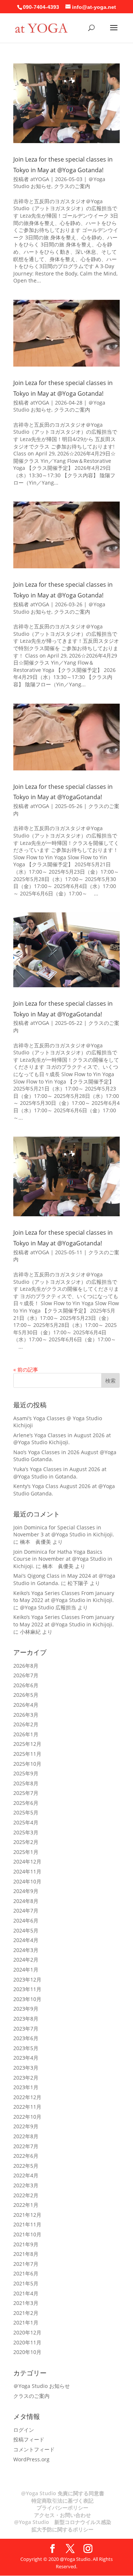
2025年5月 (26, 1812)
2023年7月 (26, 2029)
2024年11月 (27, 1871)
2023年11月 (27, 1989)
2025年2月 (26, 1842)
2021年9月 (26, 2244)
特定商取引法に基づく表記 (62, 2501)
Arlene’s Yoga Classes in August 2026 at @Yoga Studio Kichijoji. (62, 1439)
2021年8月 (26, 2254)
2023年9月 (26, 2009)
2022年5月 (26, 2166)
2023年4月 (26, 2058)
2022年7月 (26, 2146)
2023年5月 (26, 2048)
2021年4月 (26, 2293)
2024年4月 (26, 1940)
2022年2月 (26, 2195)
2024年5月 (26, 1930)
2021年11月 (27, 2224)
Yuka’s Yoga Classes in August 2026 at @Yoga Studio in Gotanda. (60, 1473)
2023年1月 (26, 2087)
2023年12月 (27, 1979)
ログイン (24, 2430)
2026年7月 (26, 1675)
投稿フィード (29, 2439)
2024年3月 (26, 1950)
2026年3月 (26, 1715)
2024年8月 (26, 1901)
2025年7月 (26, 1793)
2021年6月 (26, 2273)
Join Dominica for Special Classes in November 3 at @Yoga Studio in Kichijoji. (64, 1531)
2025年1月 (26, 1852)
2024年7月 (26, 1911)
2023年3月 (26, 2068)
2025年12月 (27, 1744)
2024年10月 (27, 1881)
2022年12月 (27, 2097)
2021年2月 (26, 2313)
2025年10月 (27, 1764)
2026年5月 (26, 1695)
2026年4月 (26, 1705)
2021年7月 (26, 2264)
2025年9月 (26, 1773)
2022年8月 (26, 2136)
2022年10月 (27, 2117)
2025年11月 (27, 1754)
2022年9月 (26, 2126)
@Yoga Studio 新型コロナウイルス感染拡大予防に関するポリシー (63, 2526)
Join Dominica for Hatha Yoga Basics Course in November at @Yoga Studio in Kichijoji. (63, 1559)
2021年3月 (26, 2303)
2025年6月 (26, 1803)
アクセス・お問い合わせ (62, 2515)
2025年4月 (26, 1822)
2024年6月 (26, 1920)
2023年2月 (26, 2078)
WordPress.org (31, 2459)
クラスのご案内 (72, 186)
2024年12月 (27, 1861)
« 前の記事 (26, 1370)
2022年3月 (26, 2185)
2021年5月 (26, 2283)
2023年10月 (27, 1999)
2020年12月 (27, 2332)
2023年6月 (26, 2038)
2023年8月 (26, 2019)
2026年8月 (26, 1666)
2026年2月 (26, 1724)
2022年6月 (26, 2156)
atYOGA (40, 179)
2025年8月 (26, 1783)
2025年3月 (26, 1832)
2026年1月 (26, 1734)
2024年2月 (26, 1960)
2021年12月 (27, 2215)
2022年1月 (26, 2205)
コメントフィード (34, 2449)
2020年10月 (27, 2352)
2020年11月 (27, 2342)
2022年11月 (27, 2107)
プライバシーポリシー (62, 2508)
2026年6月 (26, 1685)
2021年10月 (27, 2234)
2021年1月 (26, 2322)
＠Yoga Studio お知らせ (42, 2386)
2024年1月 (26, 1970)
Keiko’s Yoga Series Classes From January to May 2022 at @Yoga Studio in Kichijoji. (64, 1597)
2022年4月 (26, 2175)
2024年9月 (26, 1891)
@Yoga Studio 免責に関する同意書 (63, 2493)
